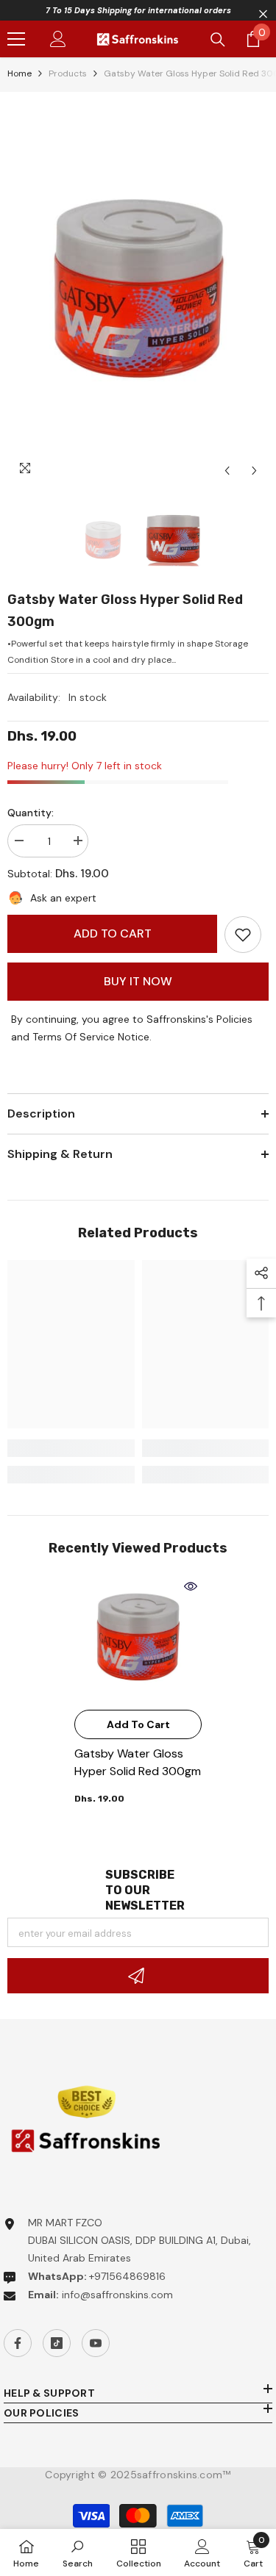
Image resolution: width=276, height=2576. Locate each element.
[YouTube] (96, 2343)
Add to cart (113, 933)
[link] (243, 935)
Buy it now (138, 981)
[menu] (16, 39)
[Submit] (138, 1976)
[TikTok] (57, 2343)
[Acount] (58, 39)
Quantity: (31, 813)
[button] (227, 471)
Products (68, 73)
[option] (138, 292)
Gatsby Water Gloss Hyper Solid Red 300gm (138, 1762)
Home (20, 73)
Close (263, 14)
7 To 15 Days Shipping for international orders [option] (138, 10)
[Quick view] (191, 1586)
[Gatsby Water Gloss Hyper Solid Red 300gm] (138, 1639)
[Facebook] (18, 2343)
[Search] (218, 40)
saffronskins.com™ (184, 2475)
